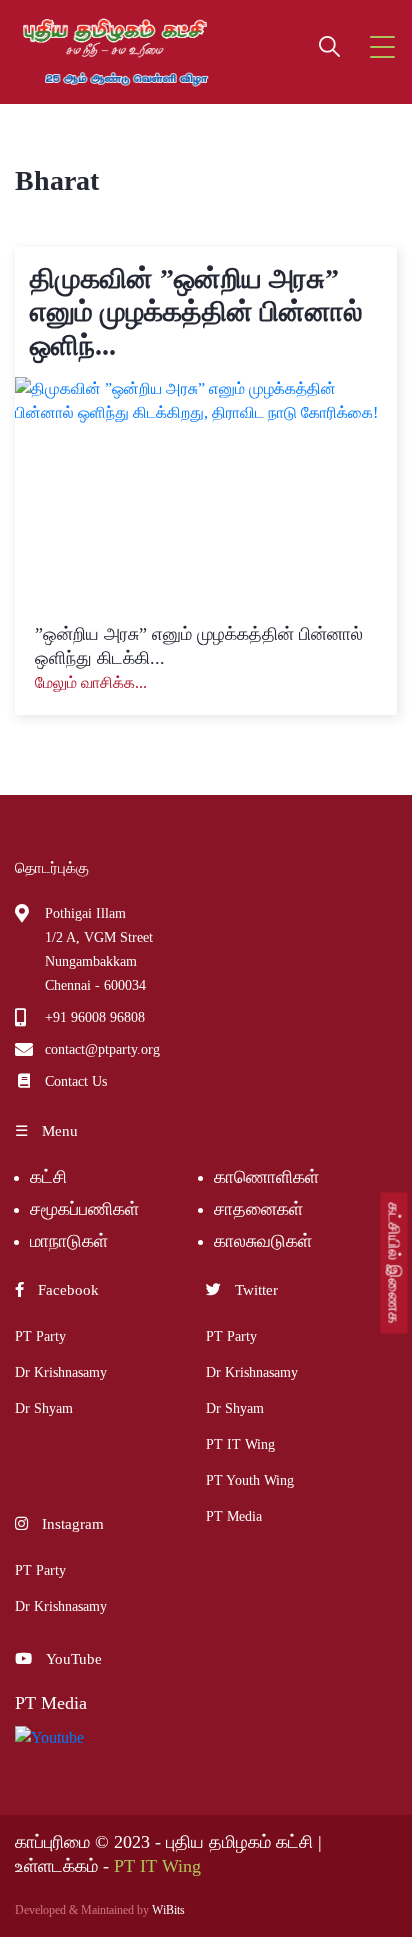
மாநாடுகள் (69, 1241)
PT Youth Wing (250, 1480)
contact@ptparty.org (102, 1049)
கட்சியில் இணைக (394, 1263)
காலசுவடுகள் (265, 1241)
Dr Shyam (44, 1408)
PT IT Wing (240, 1444)
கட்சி (48, 1177)
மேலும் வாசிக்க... (91, 682)
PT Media (234, 1516)
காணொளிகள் (266, 1177)
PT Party (40, 1336)
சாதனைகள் (258, 1209)
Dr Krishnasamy (61, 1372)
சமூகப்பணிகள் (84, 1209)
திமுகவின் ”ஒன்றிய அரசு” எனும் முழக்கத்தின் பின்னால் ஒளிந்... (196, 312)
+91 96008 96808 (95, 1017)
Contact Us (76, 1081)
